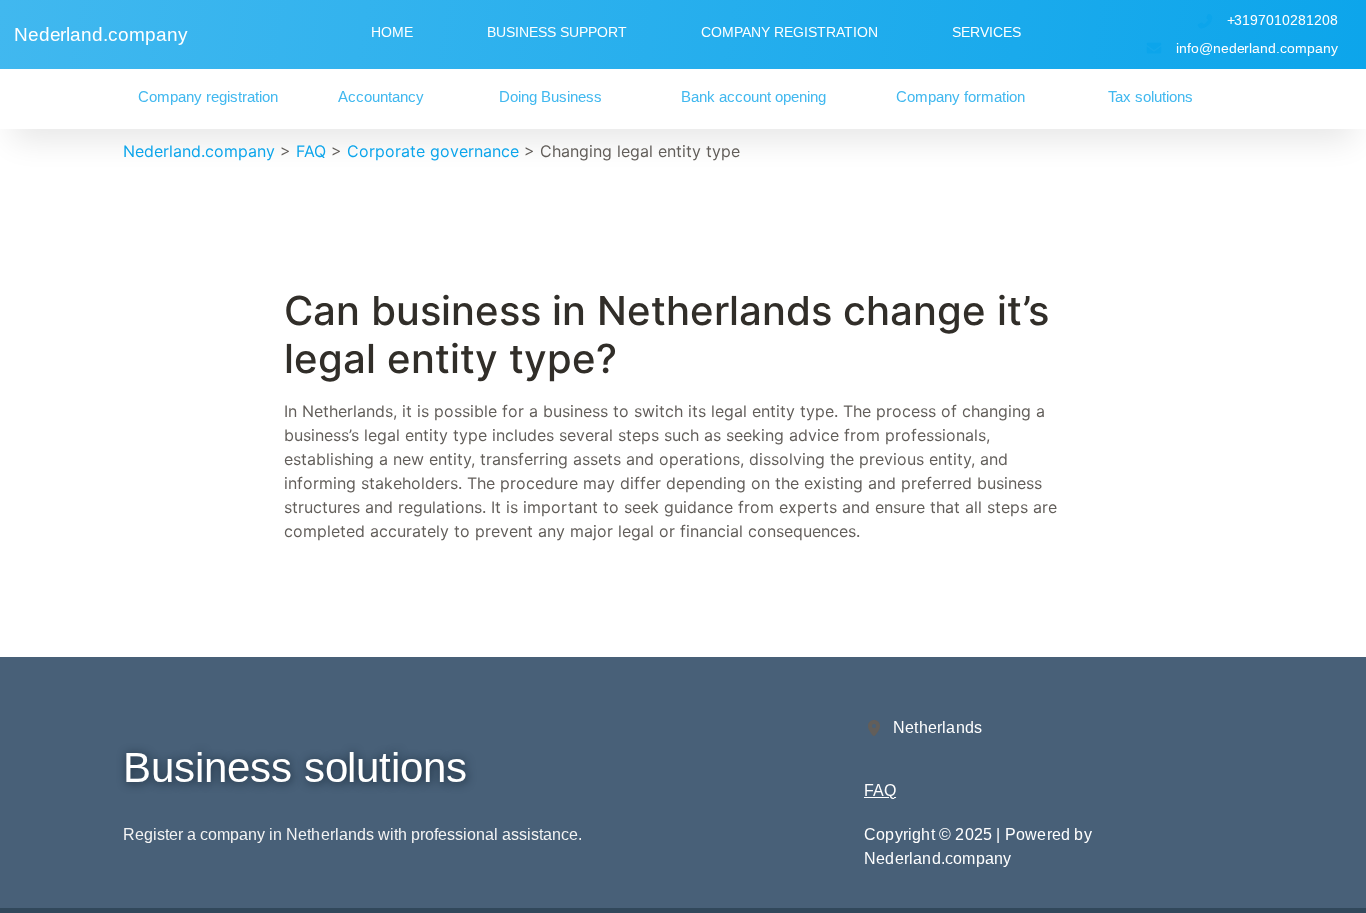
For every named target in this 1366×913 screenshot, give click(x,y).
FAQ (880, 790)
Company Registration (789, 32)
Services (986, 32)
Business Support (557, 32)
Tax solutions (1150, 96)
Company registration (208, 96)
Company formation (960, 96)
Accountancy (381, 96)
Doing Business (550, 96)
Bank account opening (753, 96)
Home (392, 32)
